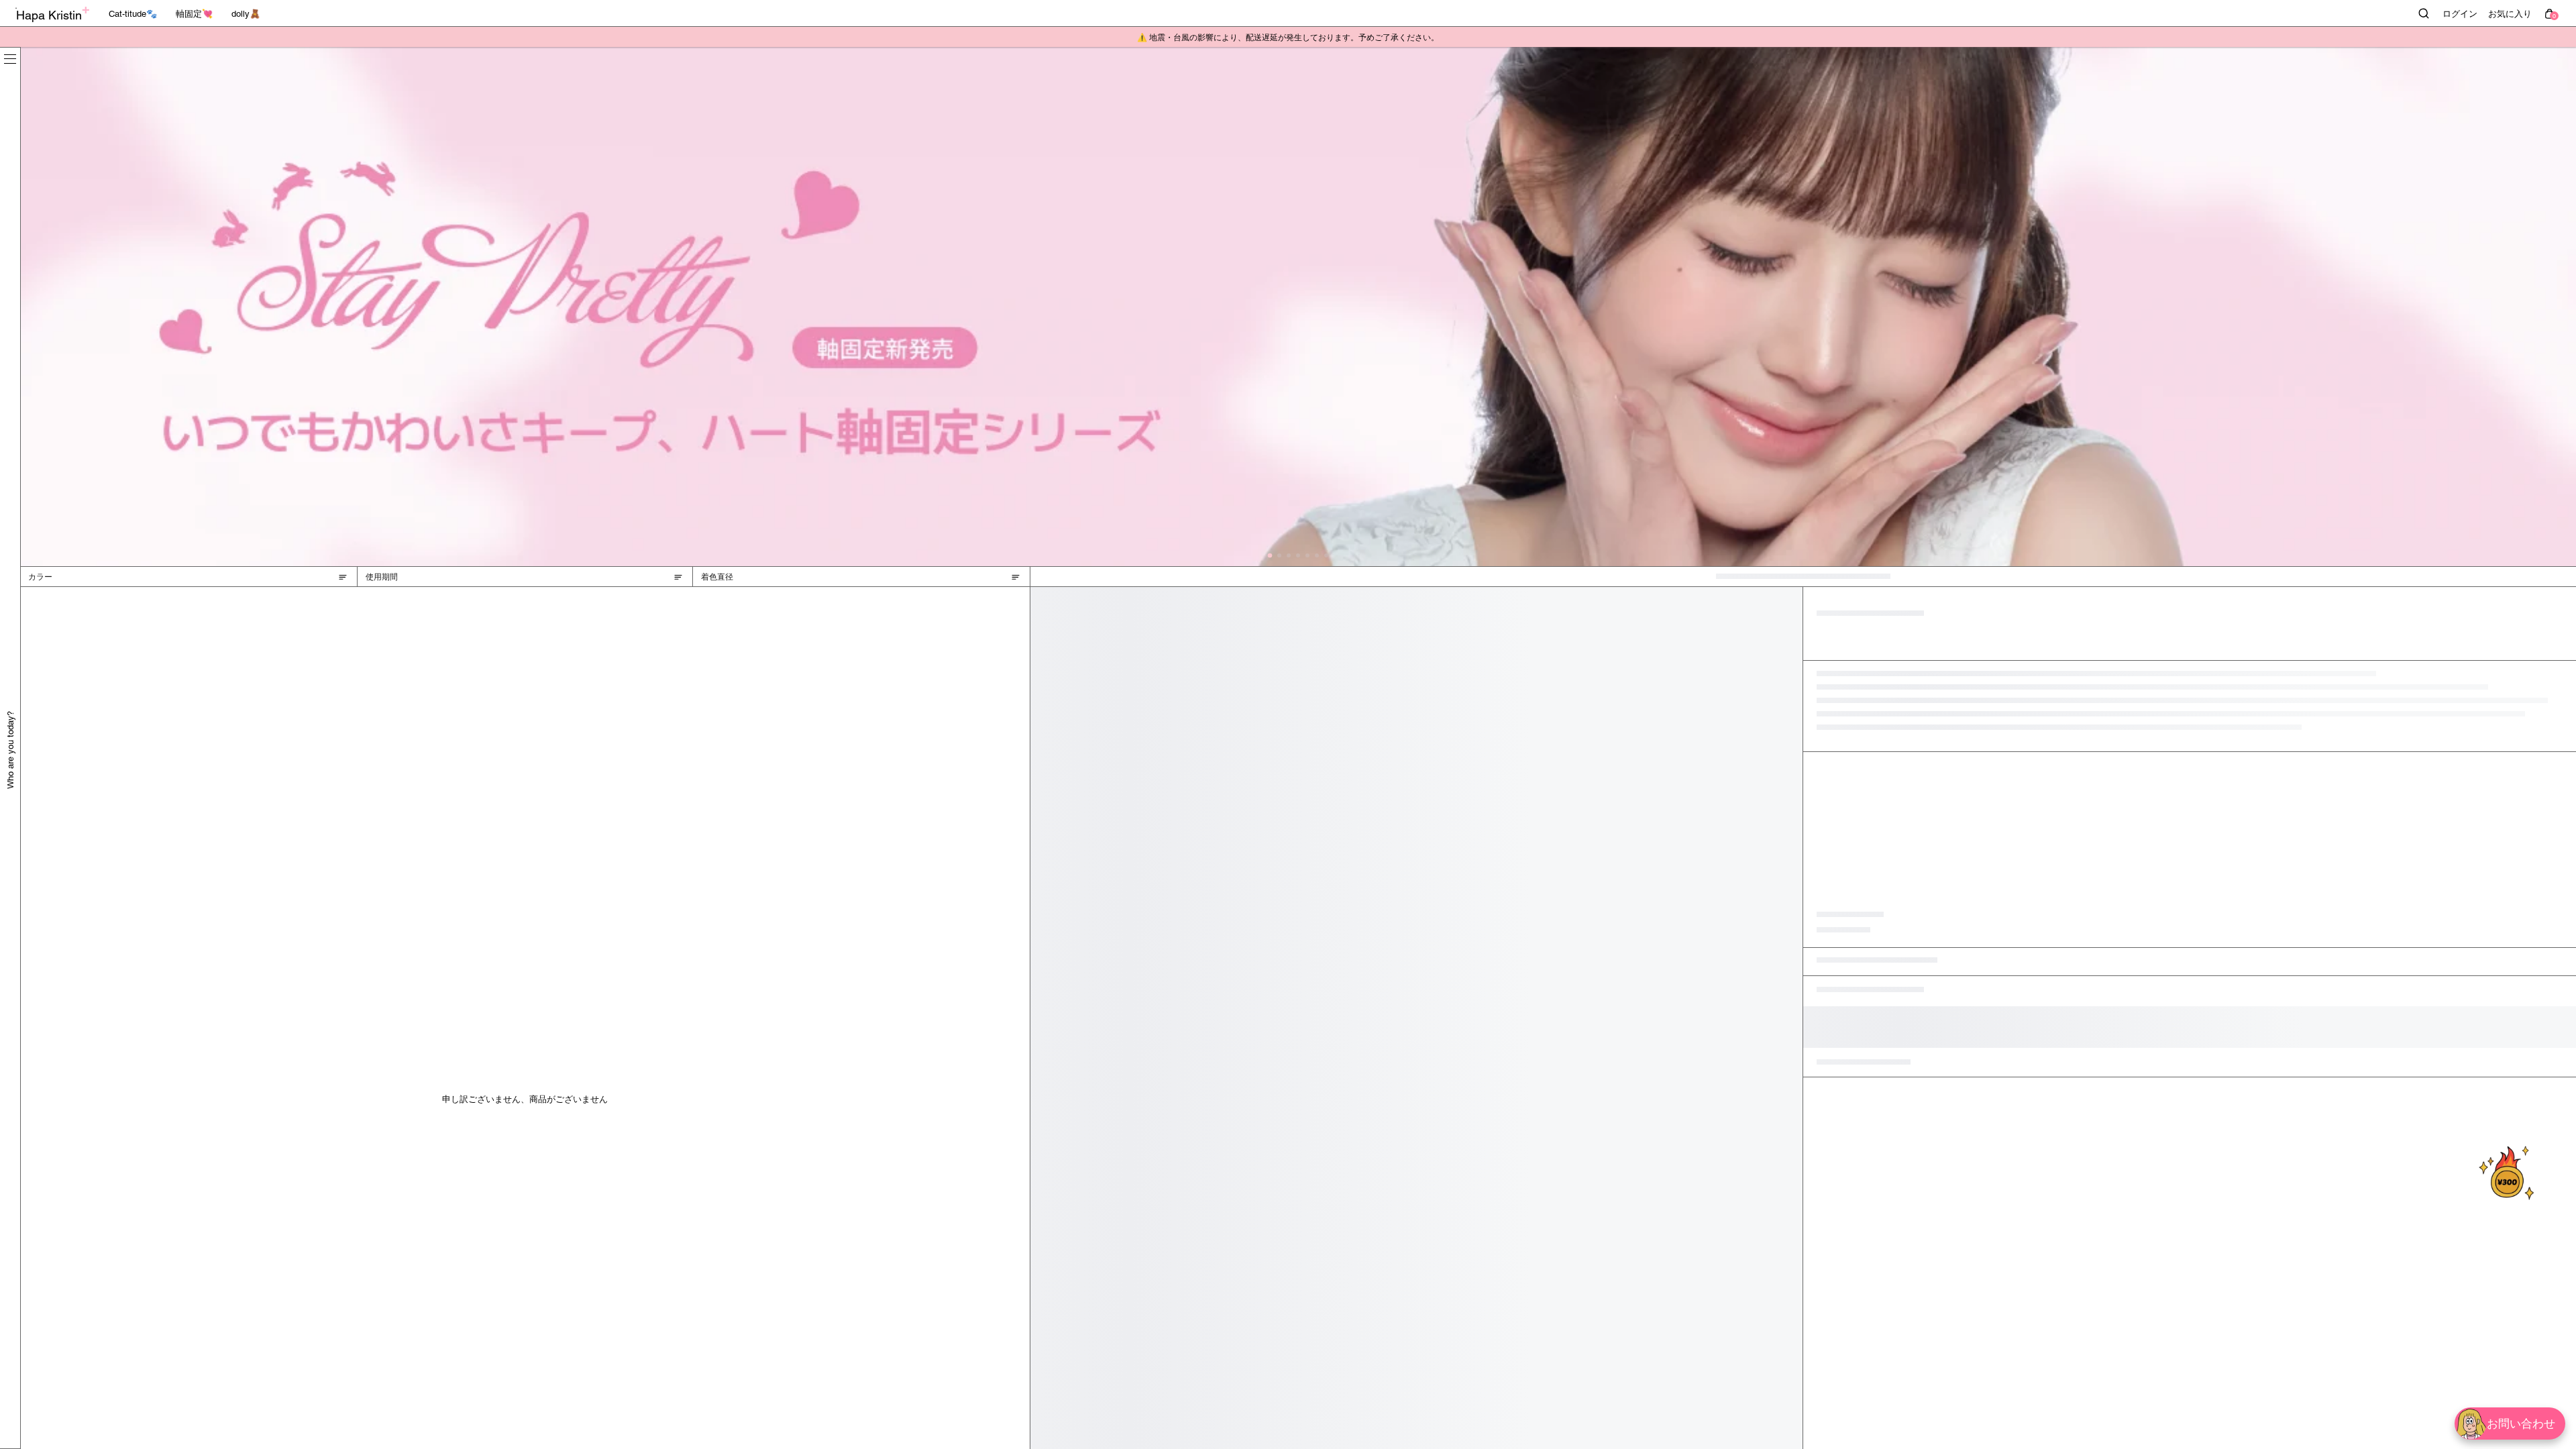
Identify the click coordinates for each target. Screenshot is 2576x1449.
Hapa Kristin (49, 15)
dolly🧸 (246, 14)
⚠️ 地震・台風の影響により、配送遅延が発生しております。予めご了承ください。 (1288, 38)
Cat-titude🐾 (133, 14)
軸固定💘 (194, 14)
